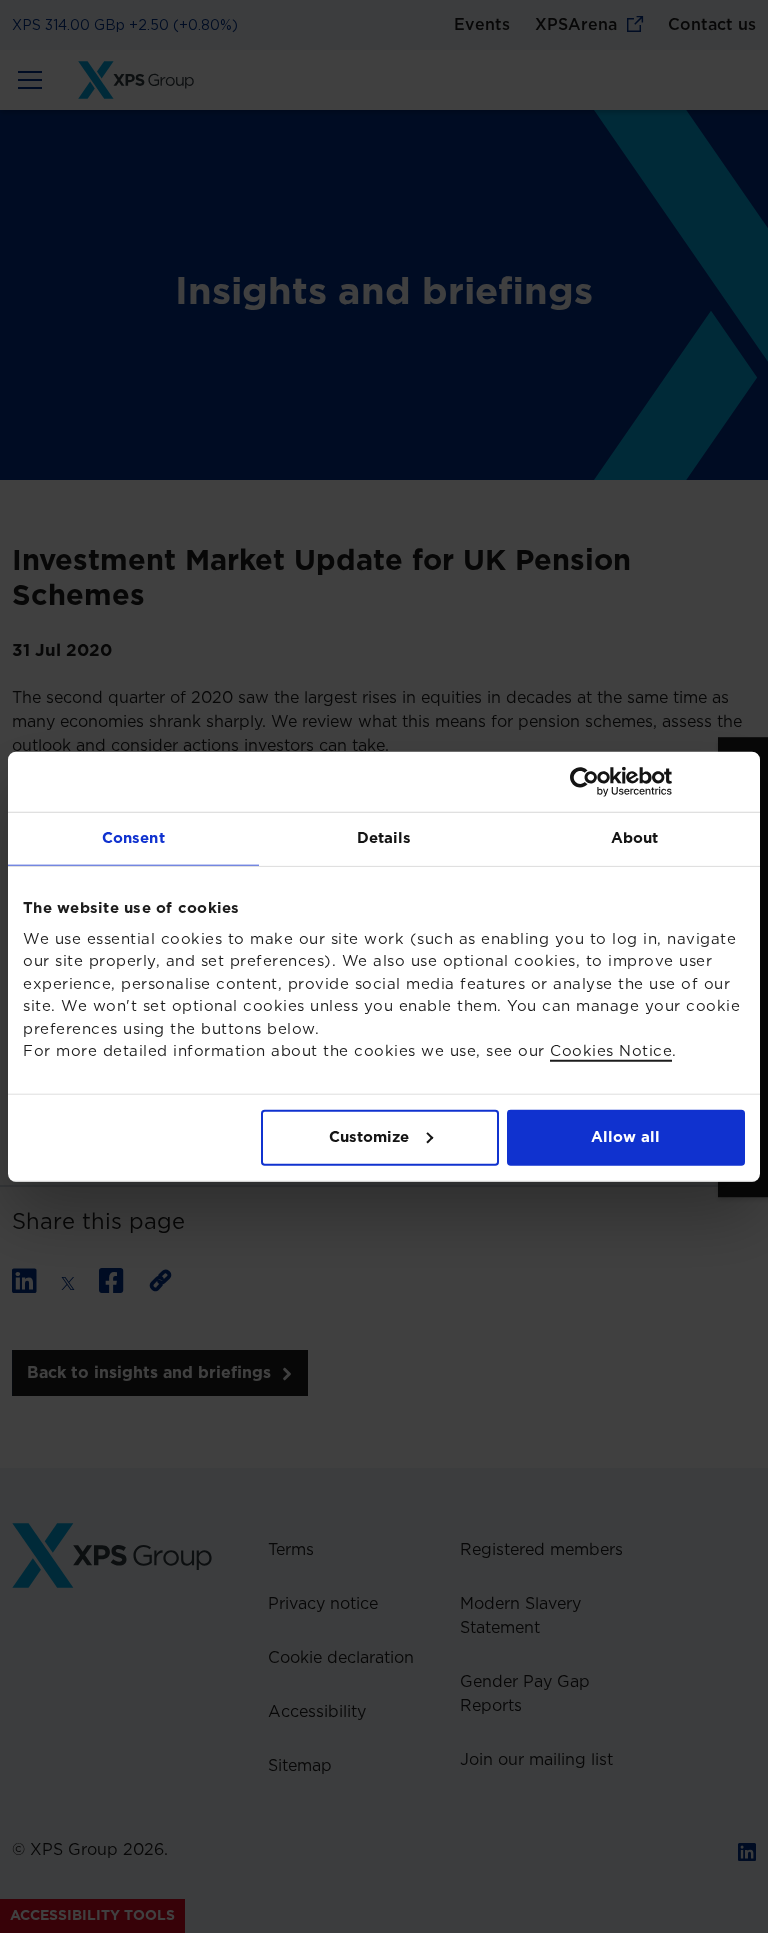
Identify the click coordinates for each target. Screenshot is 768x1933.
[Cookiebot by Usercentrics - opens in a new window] (657, 781)
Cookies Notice (611, 1051)
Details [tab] (384, 837)
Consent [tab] (133, 837)
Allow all (625, 1136)
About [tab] (635, 837)
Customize (369, 1136)
